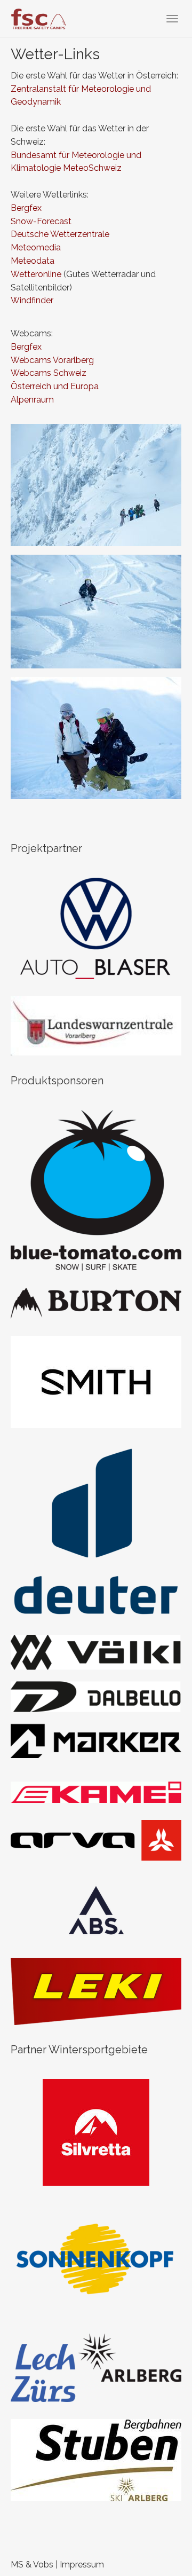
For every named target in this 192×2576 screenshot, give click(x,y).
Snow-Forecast (41, 221)
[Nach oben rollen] (158, 2542)
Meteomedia (36, 247)
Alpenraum (32, 400)
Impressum (82, 2565)
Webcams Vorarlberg (52, 360)
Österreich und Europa (55, 386)
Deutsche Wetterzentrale (60, 234)
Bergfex (26, 208)
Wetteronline (36, 274)
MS (17, 2565)
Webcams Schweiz (49, 373)
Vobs (43, 2565)
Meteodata (33, 261)
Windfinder (32, 300)
